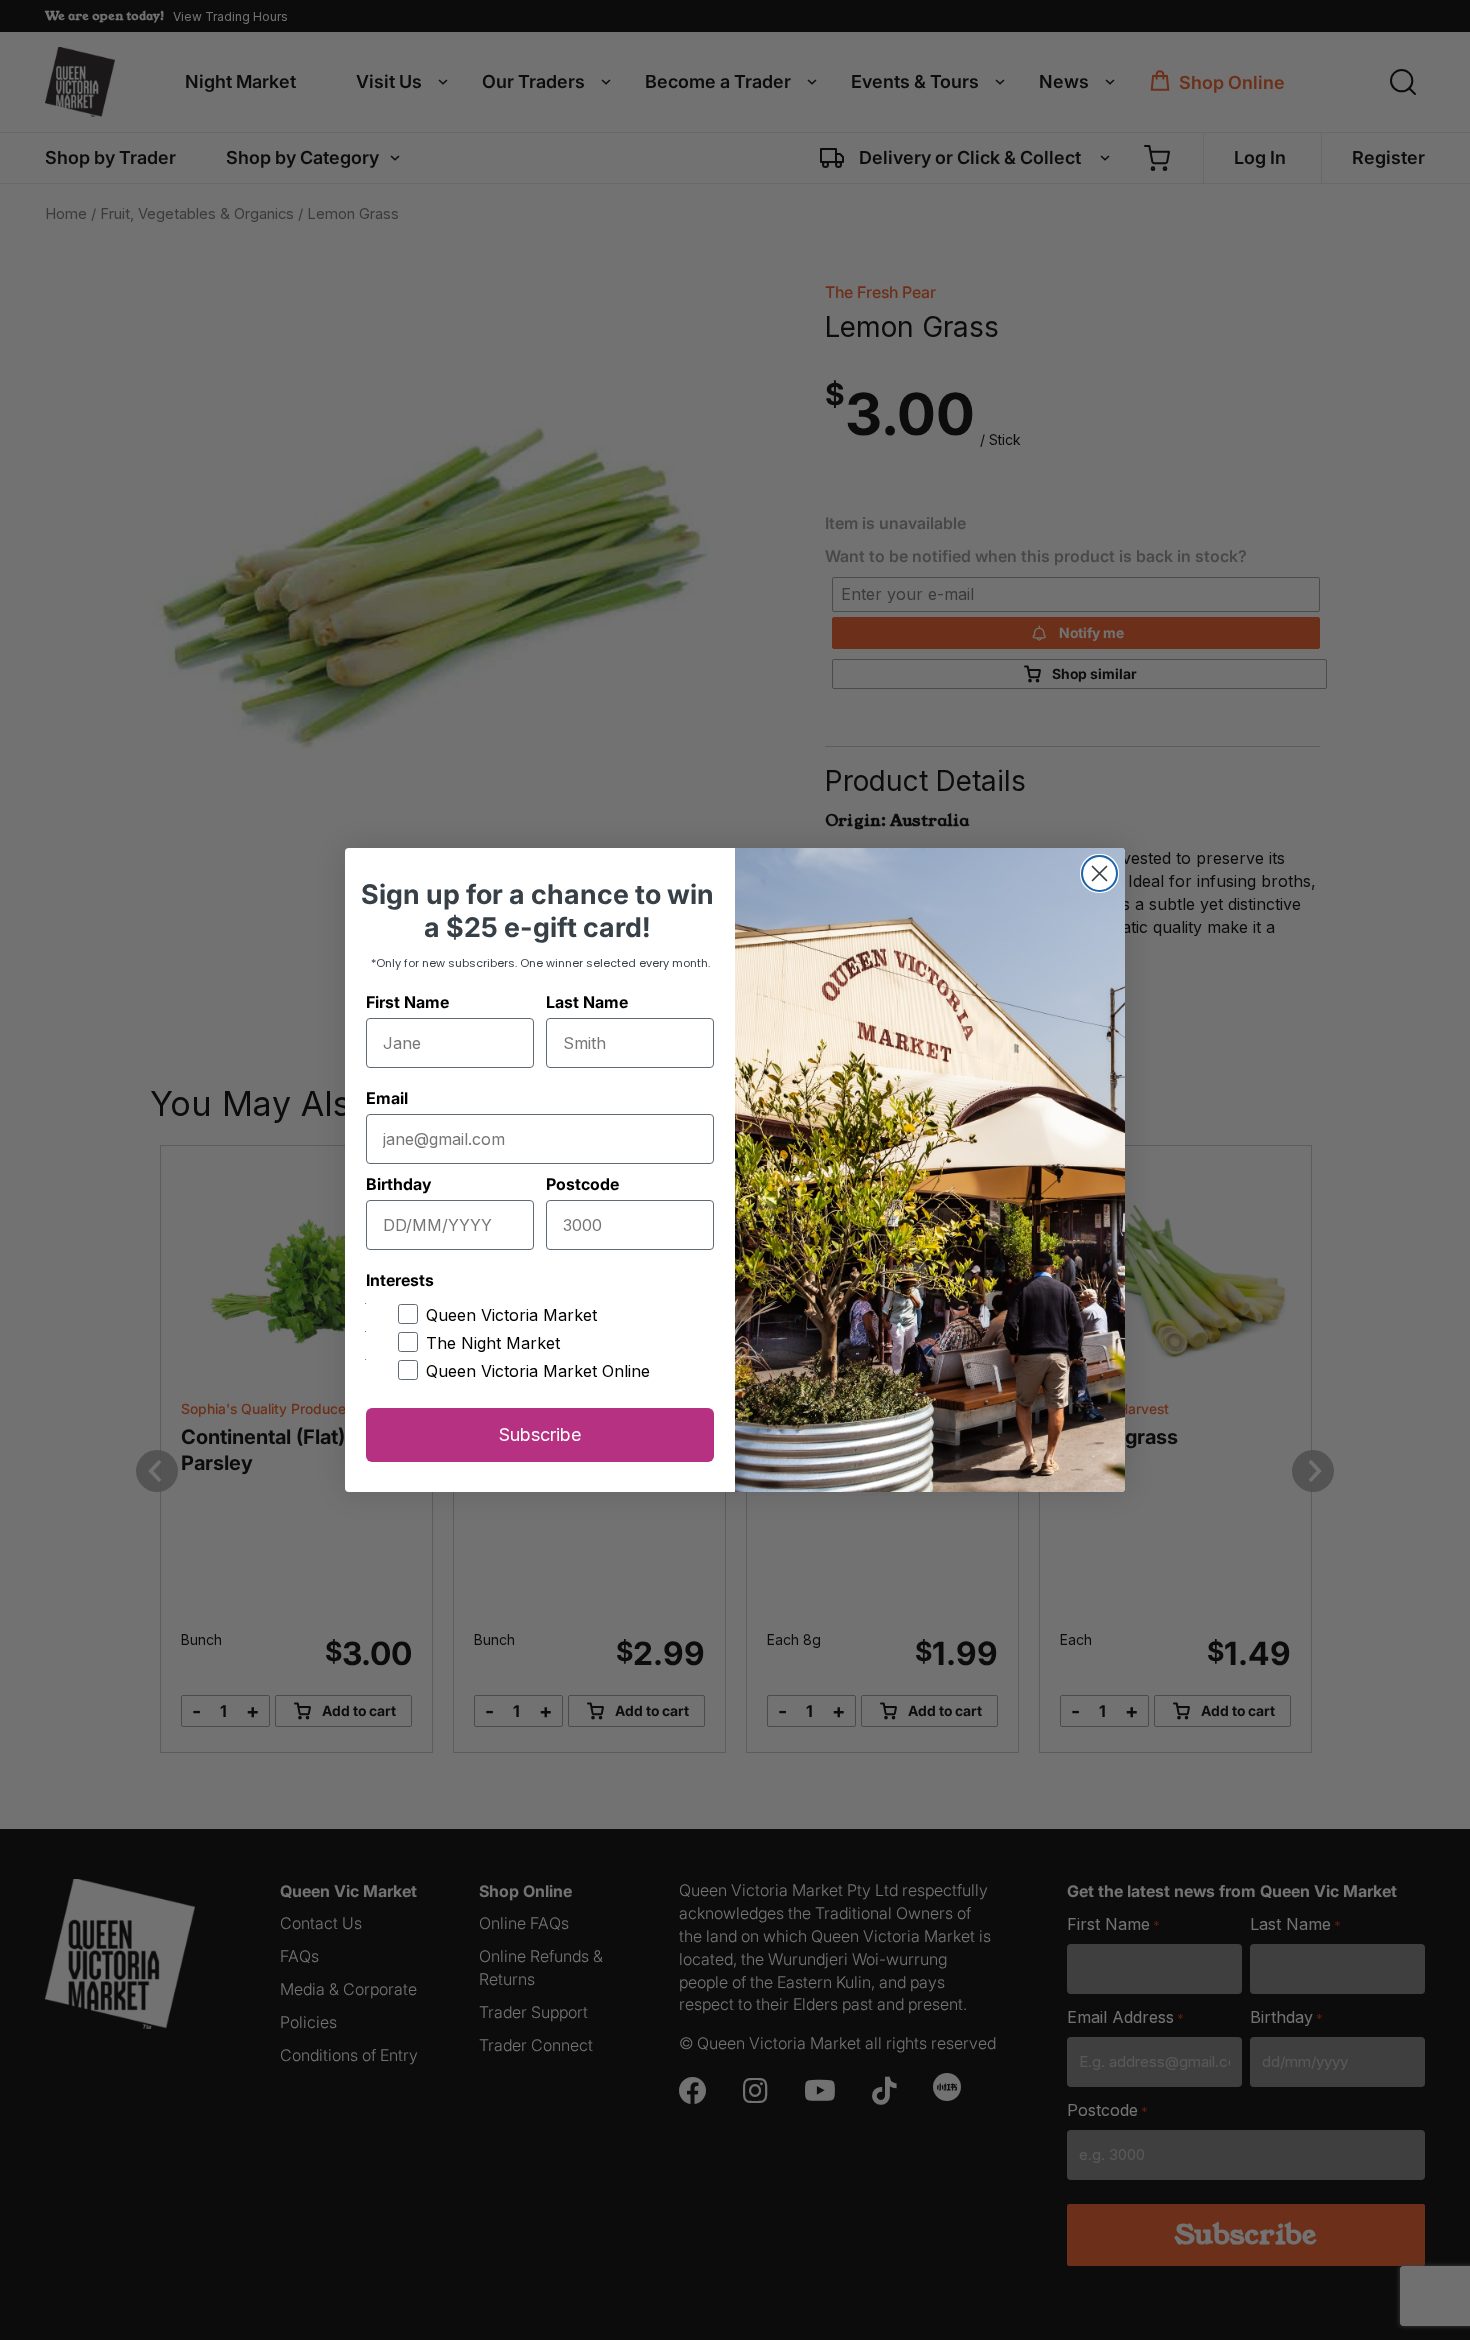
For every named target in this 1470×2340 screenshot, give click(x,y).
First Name (407, 1002)
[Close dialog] (1099, 873)
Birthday (398, 1184)
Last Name (587, 1002)
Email (387, 1098)
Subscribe (540, 1434)
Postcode (582, 1184)
